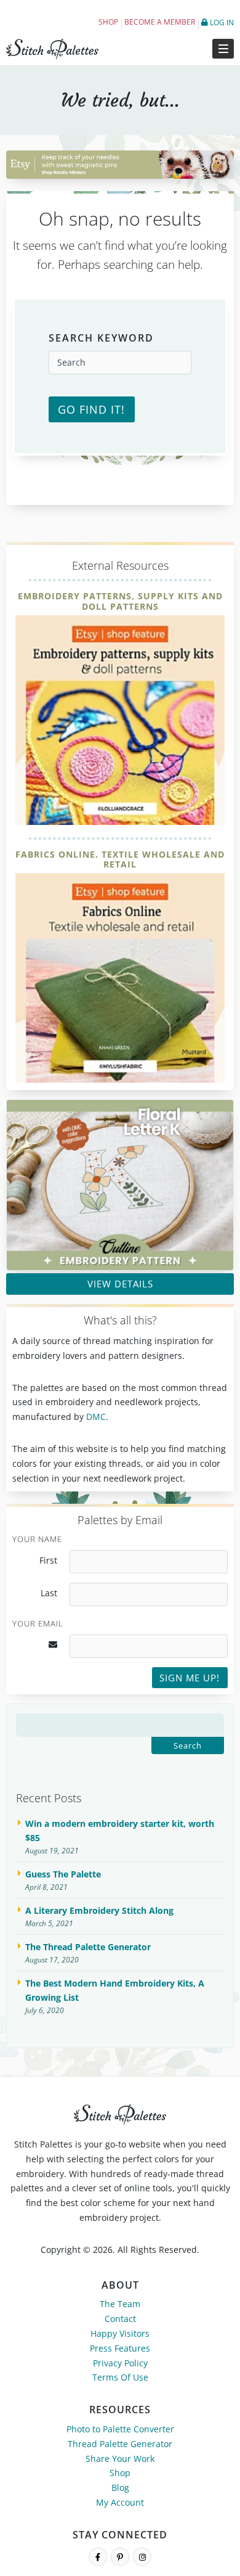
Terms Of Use (120, 2377)
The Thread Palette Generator (88, 1947)
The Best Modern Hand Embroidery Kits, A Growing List (115, 1991)
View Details (120, 1284)
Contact (120, 2319)
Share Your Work (120, 2459)
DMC (96, 1417)
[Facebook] (98, 2557)
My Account (120, 2502)
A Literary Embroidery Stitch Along (99, 1910)
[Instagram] (142, 2557)
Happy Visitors (120, 2333)
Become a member (160, 22)
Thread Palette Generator (120, 2444)
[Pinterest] (120, 2557)
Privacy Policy (120, 2363)
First (48, 1561)
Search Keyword (101, 338)
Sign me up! (190, 1678)
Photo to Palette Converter (120, 2429)
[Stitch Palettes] (60, 49)
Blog (120, 2488)
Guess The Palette (63, 1874)
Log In (221, 23)
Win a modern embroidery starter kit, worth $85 (120, 1831)
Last (49, 1593)
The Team (120, 2304)
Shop (108, 22)
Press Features (120, 2348)
